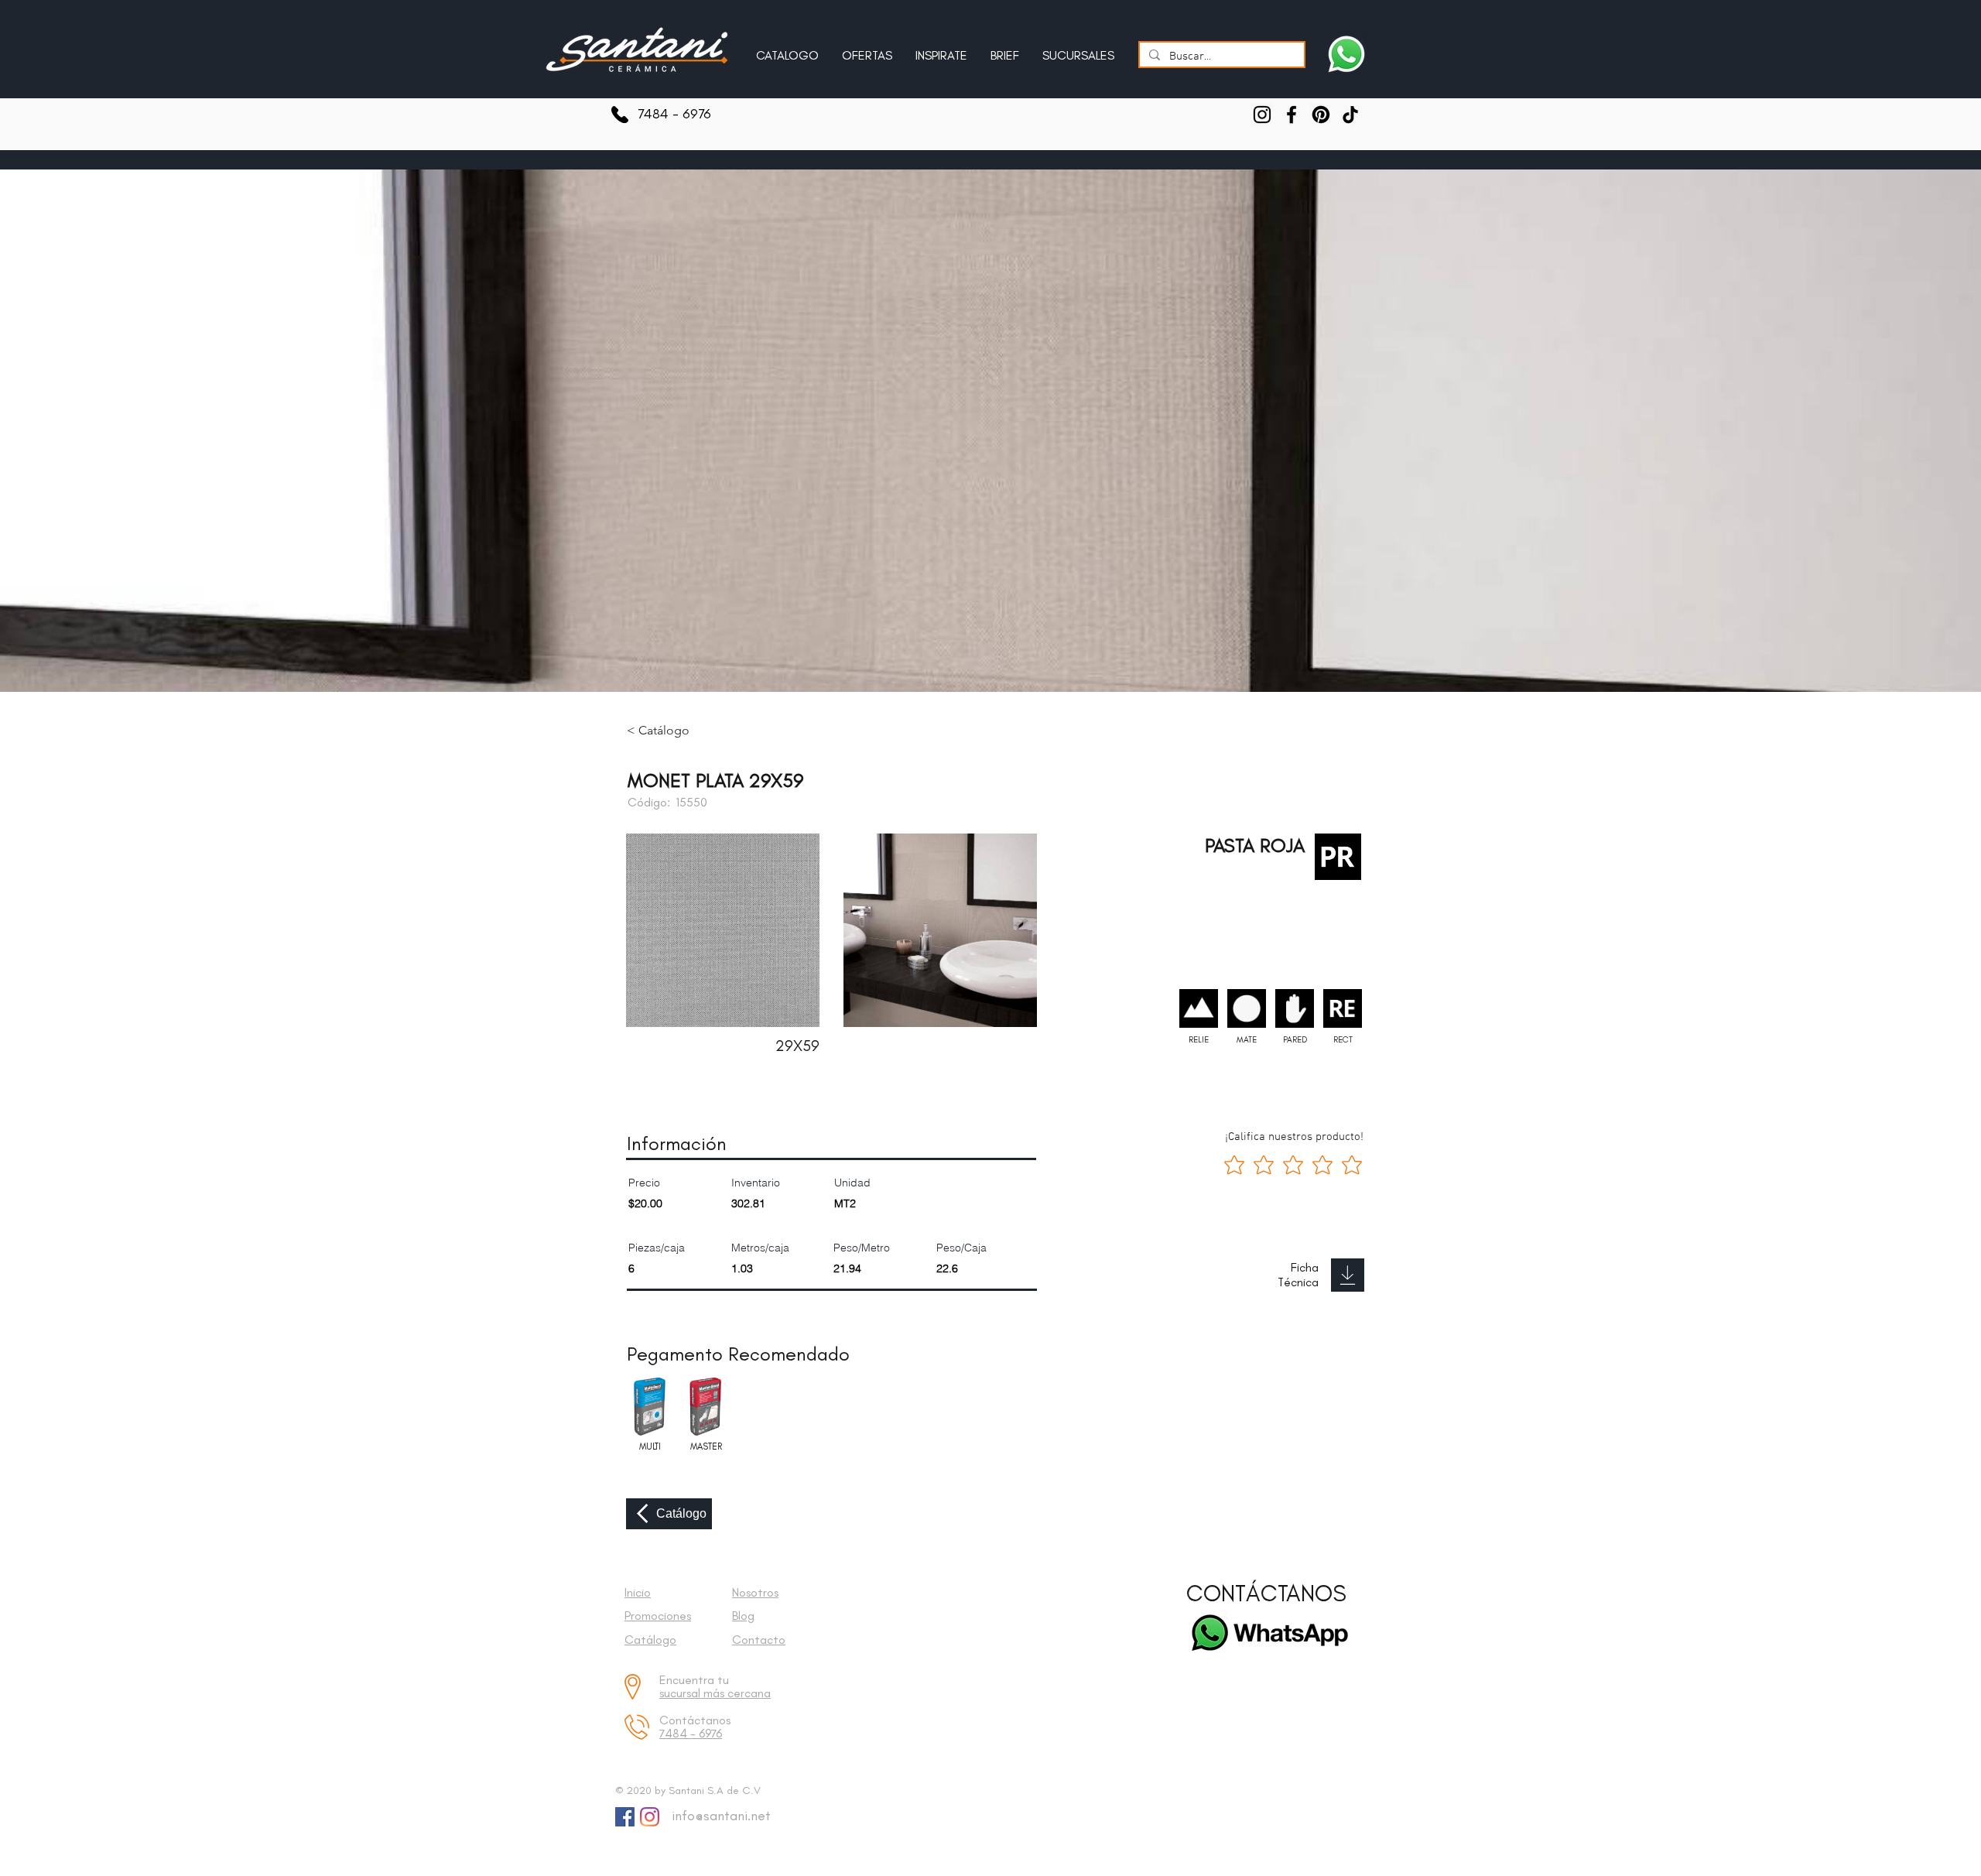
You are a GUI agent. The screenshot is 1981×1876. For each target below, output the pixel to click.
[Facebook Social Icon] (625, 1817)
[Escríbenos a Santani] (1346, 54)
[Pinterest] (1321, 115)
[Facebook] (1292, 115)
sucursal (681, 1693)
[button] (941, 49)
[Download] (1348, 1275)
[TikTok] (1350, 115)
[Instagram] (1262, 115)
